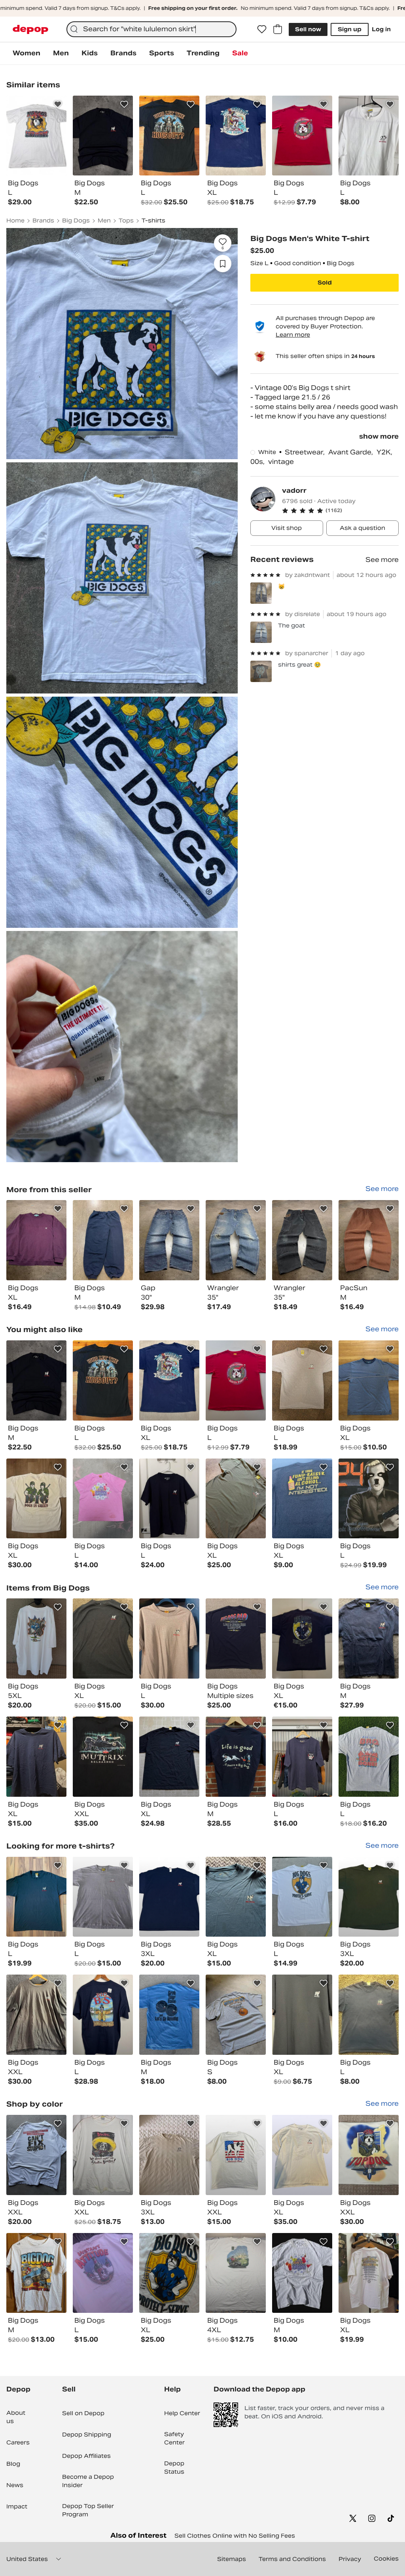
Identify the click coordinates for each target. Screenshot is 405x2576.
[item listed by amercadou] (169, 1639)
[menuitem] (26, 53)
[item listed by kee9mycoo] (369, 1639)
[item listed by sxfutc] (169, 2015)
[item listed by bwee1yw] (369, 2155)
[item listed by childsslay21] (103, 2155)
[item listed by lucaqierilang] (369, 1757)
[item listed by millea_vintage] (236, 2015)
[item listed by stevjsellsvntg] (236, 2155)
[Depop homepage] (30, 29)
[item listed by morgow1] (36, 2273)
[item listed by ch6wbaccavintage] (236, 2273)
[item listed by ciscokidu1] (169, 1897)
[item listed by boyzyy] (36, 2155)
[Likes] (262, 29)
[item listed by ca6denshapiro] (169, 1499)
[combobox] (151, 29)
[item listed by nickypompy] (236, 1639)
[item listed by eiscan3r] (369, 1499)
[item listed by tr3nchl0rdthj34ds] (103, 1499)
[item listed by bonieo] (236, 1380)
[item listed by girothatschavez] (169, 2155)
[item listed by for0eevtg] (36, 1639)
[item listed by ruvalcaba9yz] (302, 2273)
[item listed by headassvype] (302, 2155)
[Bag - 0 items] (278, 29)
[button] (340, 511)
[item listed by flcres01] (169, 1757)
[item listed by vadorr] (36, 1240)
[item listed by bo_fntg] (36, 1499)
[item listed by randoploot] (236, 1757)
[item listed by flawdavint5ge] (302, 1897)
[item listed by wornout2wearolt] (103, 1897)
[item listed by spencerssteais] (169, 2273)
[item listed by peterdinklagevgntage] (169, 1380)
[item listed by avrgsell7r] (302, 1380)
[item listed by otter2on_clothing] (302, 1639)
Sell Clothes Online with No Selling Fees (235, 2536)
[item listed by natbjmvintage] (369, 2015)
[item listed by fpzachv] (36, 2015)
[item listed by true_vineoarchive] (36, 1380)
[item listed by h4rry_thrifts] (36, 1757)
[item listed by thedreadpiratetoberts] (236, 1897)
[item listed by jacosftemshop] (236, 1499)
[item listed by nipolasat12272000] (103, 1639)
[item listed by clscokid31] (369, 1897)
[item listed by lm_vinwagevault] (103, 1757)
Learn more (293, 335)
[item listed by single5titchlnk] (369, 2273)
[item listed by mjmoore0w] (302, 2015)
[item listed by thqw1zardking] (369, 1380)
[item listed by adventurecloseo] (36, 1897)
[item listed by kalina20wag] (103, 2273)
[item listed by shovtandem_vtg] (103, 1380)
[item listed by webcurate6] (302, 1757)
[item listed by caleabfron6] (302, 1499)
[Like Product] (58, 104)
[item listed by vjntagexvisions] (103, 2015)
